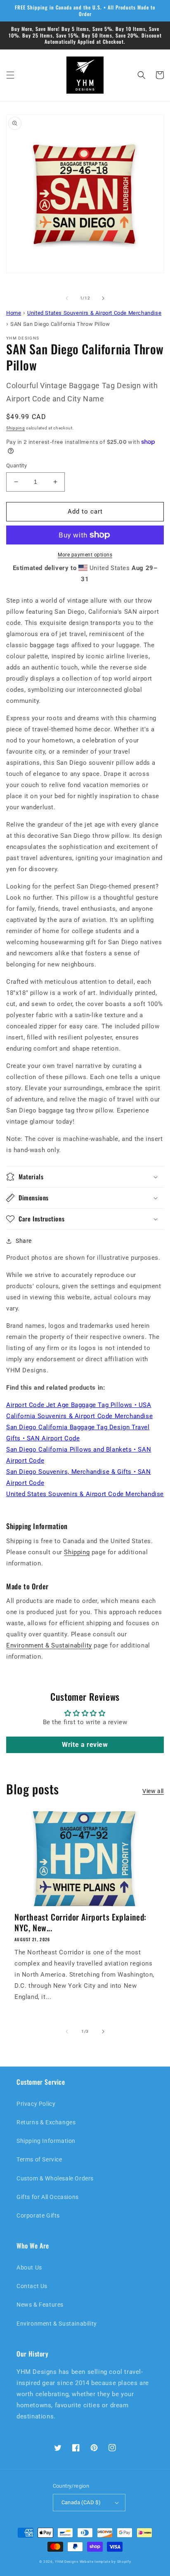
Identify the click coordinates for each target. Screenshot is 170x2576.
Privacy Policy (36, 2104)
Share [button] (24, 1241)
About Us (29, 2267)
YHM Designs (67, 2562)
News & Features (40, 2305)
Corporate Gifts (38, 2215)
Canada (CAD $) (81, 2502)
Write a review (85, 1745)
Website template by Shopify (105, 2562)
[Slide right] (103, 298)
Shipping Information (46, 2141)
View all (153, 1791)
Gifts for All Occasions (48, 2197)
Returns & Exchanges (46, 2122)
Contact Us (32, 2286)
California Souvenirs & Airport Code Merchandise (79, 1416)
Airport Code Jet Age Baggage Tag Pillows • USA (79, 1405)
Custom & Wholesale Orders (55, 2178)
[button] (10, 75)
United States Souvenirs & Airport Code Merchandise (85, 1494)
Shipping (16, 428)
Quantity (17, 465)
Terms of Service (39, 2159)
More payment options (85, 555)
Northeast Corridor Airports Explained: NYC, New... (80, 1922)
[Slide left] (67, 298)
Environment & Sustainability (49, 1645)
